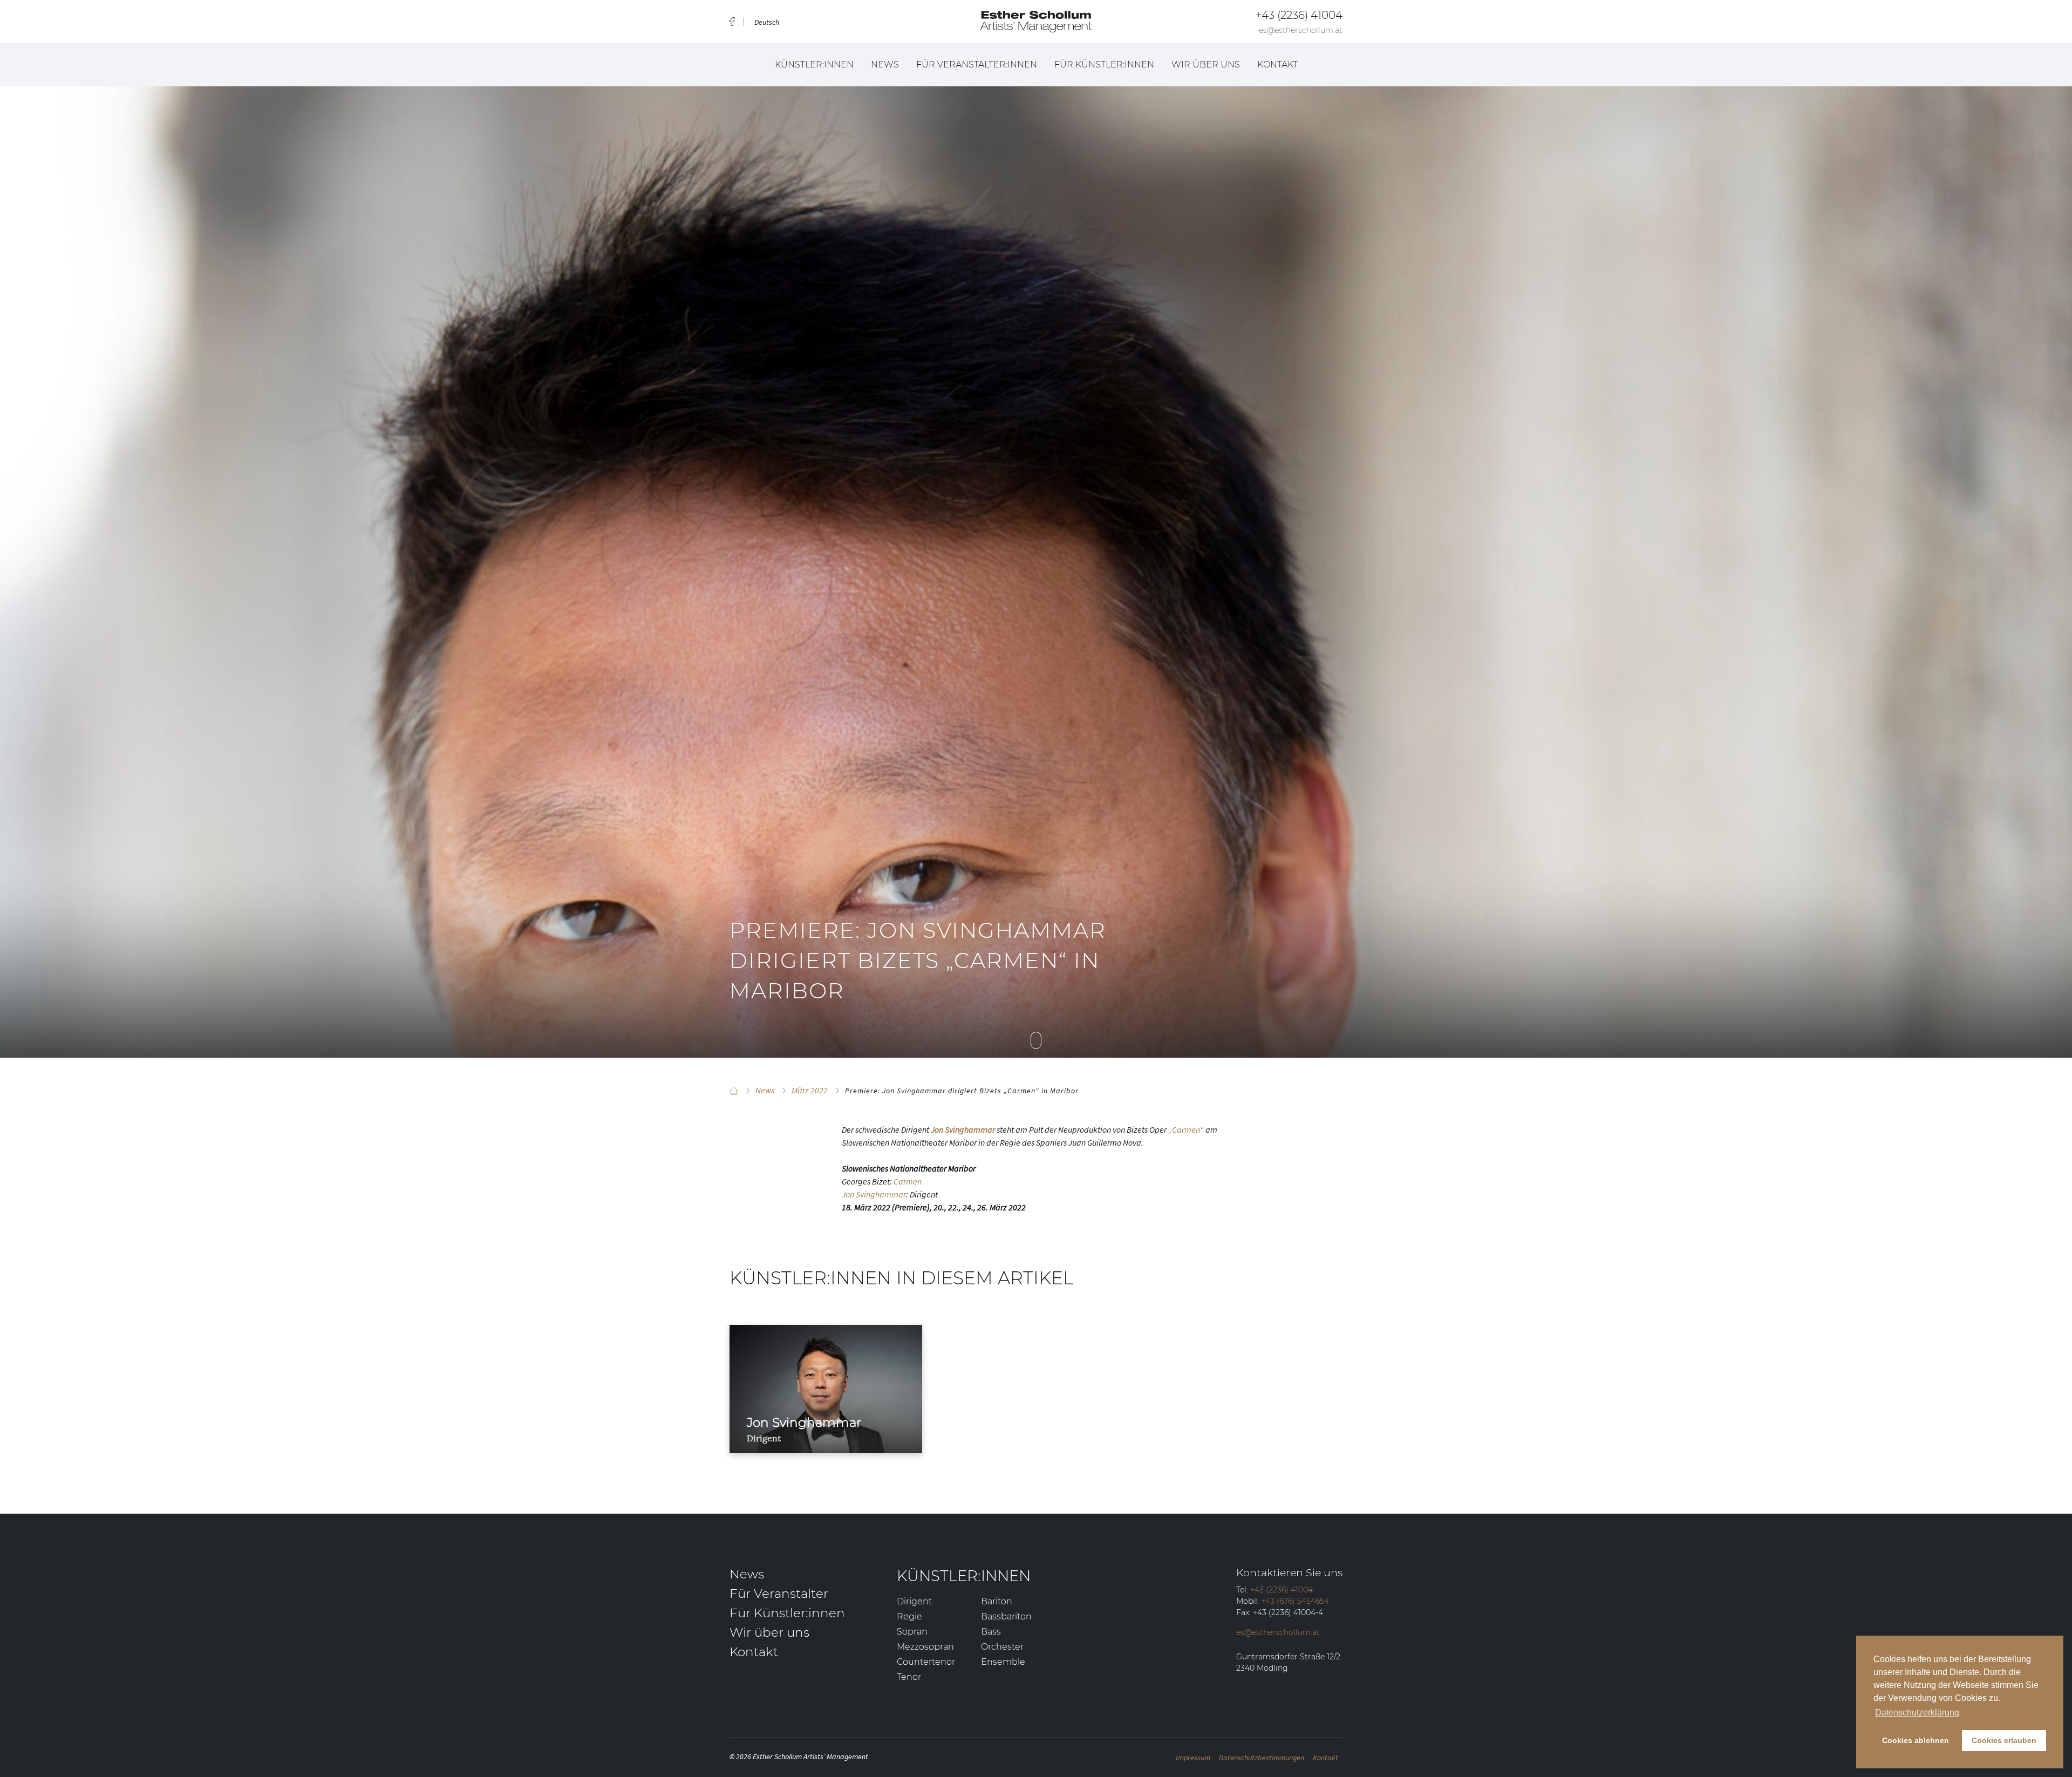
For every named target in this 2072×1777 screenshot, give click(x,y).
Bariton (997, 1601)
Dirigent (914, 1601)
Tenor (909, 1677)
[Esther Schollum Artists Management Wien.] (734, 1091)
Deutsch (767, 22)
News (885, 64)
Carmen (908, 1181)
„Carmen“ (1186, 1129)
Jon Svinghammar (874, 1194)
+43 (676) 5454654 (1295, 1601)
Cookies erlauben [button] (2004, 1740)
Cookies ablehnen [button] (1916, 1740)
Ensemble (1003, 1662)
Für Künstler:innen (1104, 64)
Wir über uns (1206, 64)
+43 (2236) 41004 (1299, 15)
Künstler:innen (814, 64)
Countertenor (926, 1662)
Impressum (1193, 1758)
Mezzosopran (925, 1647)
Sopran (912, 1632)
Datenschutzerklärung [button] (1917, 1713)
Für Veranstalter (779, 1594)
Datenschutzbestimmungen (1262, 1758)
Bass (991, 1632)
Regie (909, 1616)
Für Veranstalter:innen (977, 64)
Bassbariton (1006, 1616)
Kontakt (1277, 64)
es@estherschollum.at (1301, 30)
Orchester (1002, 1647)
